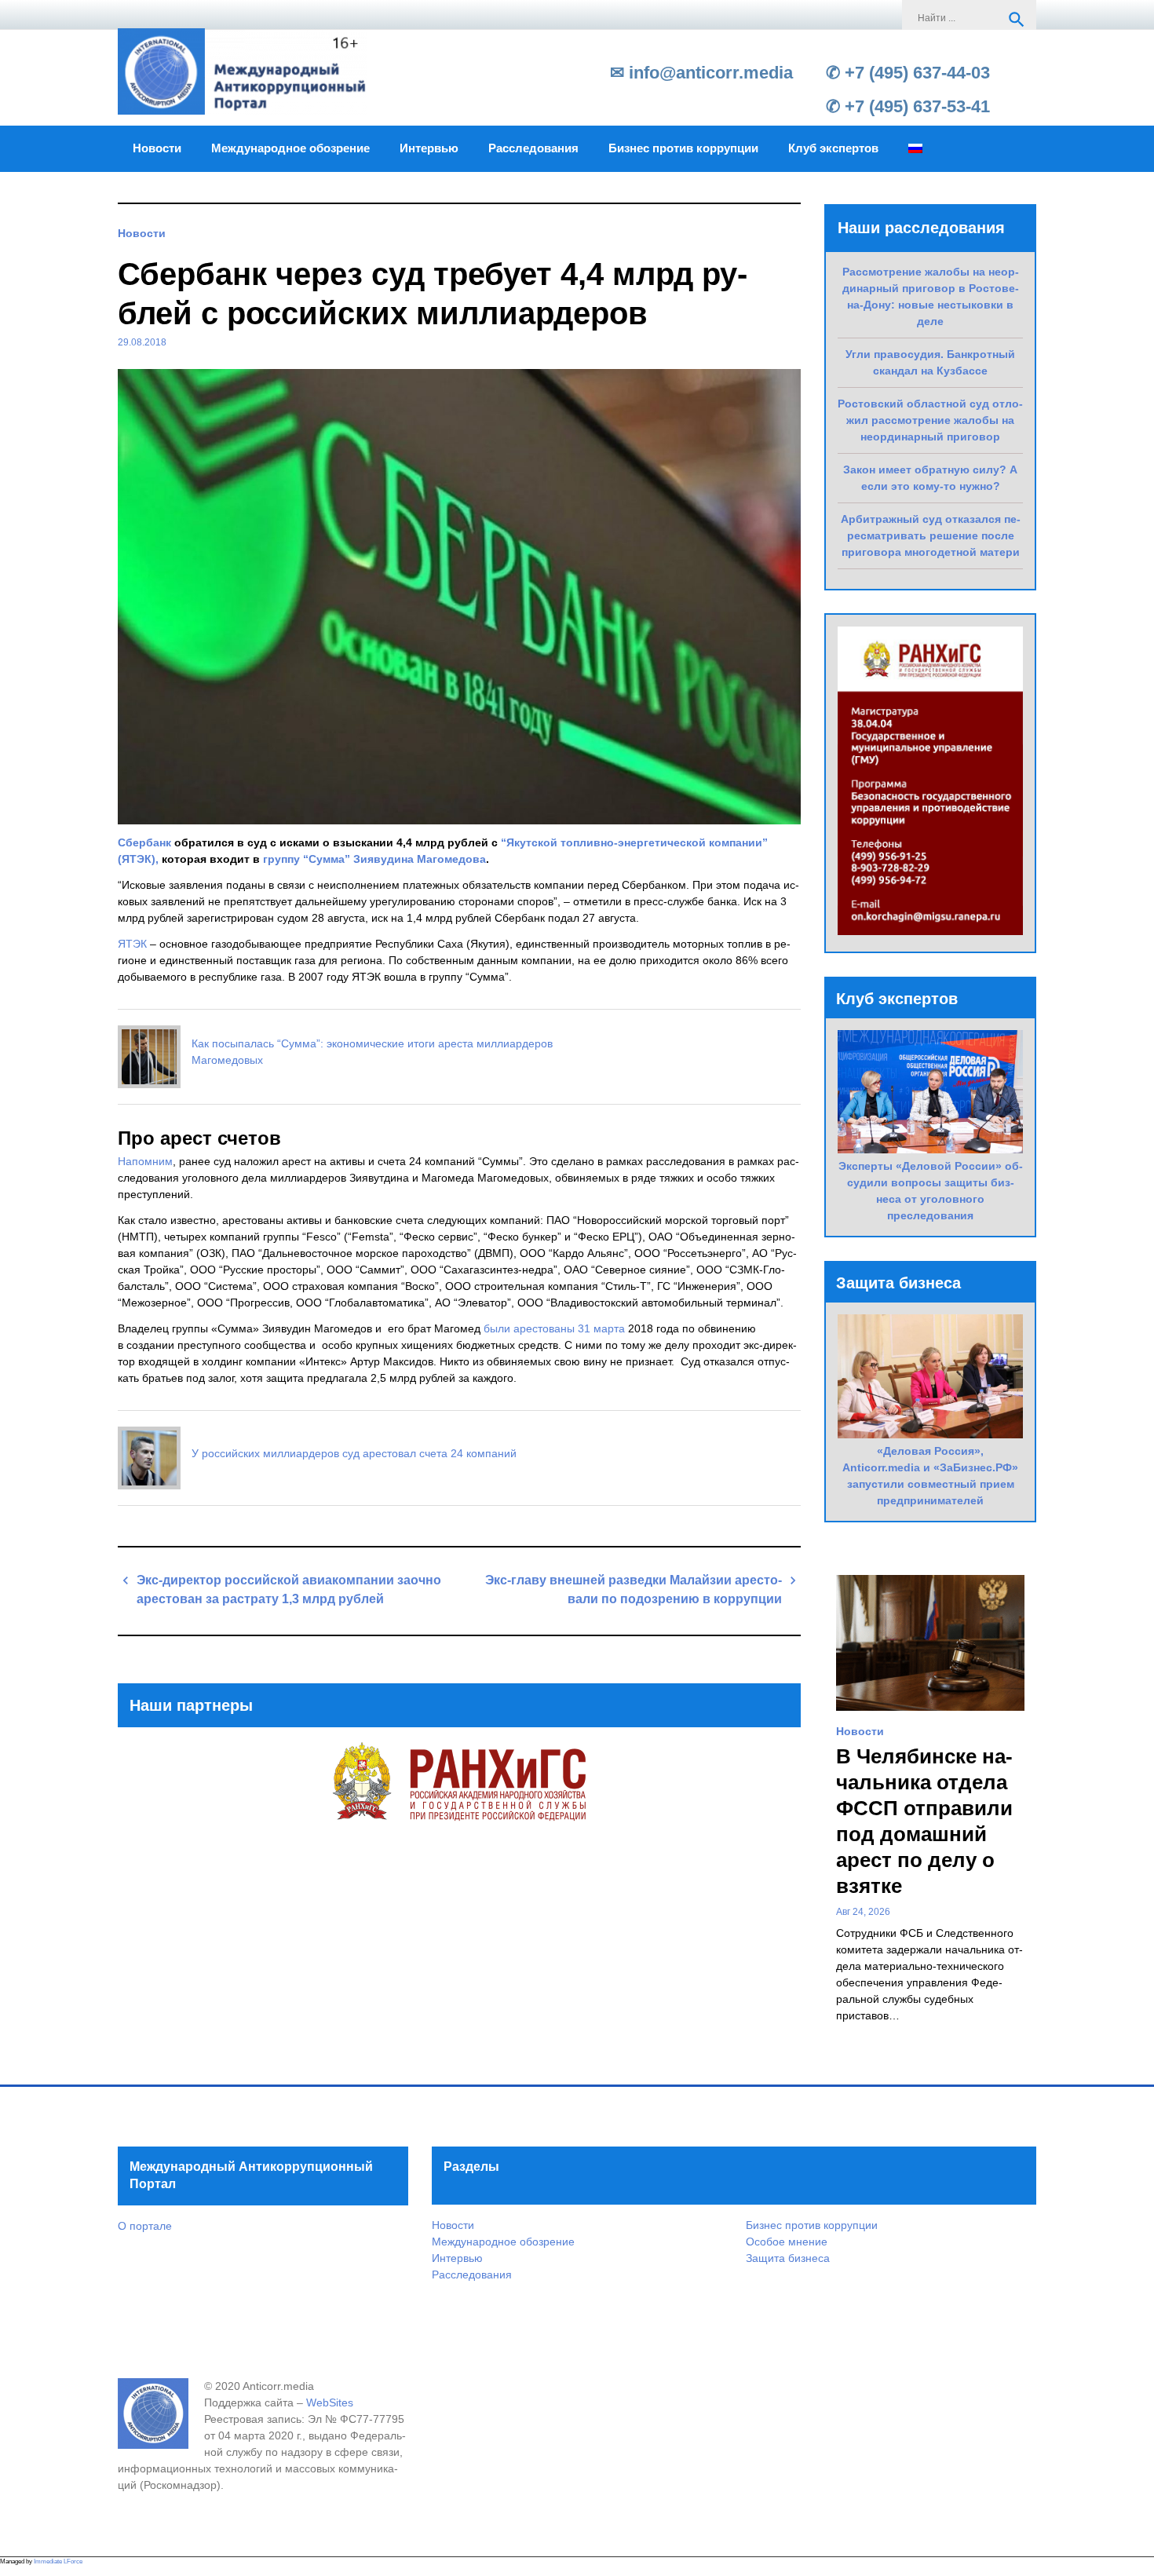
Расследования (533, 148)
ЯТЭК (132, 944)
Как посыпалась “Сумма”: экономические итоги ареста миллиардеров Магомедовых (372, 1052)
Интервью (429, 148)
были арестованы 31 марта (554, 1328)
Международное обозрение (290, 148)
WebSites (330, 2402)
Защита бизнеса (788, 2258)
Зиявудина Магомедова (420, 859)
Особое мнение (787, 2242)
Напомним (145, 1161)
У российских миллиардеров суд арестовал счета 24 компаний (354, 1453)
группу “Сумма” (307, 859)
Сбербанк (144, 842)
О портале (145, 2226)
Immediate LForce (58, 2561)
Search (1017, 20)
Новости (157, 148)
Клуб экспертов (833, 148)
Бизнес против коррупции (683, 148)
